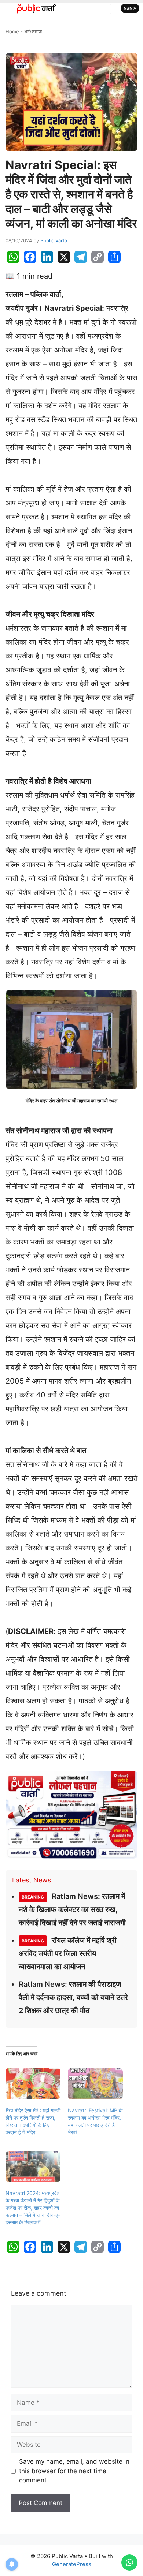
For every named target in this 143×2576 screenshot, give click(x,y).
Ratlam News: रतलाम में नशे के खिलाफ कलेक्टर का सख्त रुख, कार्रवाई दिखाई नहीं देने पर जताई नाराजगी (72, 1909)
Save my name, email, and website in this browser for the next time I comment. (74, 2471)
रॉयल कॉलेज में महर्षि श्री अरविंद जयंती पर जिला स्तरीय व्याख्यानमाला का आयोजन (68, 1953)
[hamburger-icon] (118, 9)
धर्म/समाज (33, 31)
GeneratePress (72, 2564)
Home (12, 31)
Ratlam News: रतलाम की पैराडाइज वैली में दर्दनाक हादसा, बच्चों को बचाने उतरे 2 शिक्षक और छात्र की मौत (73, 1997)
